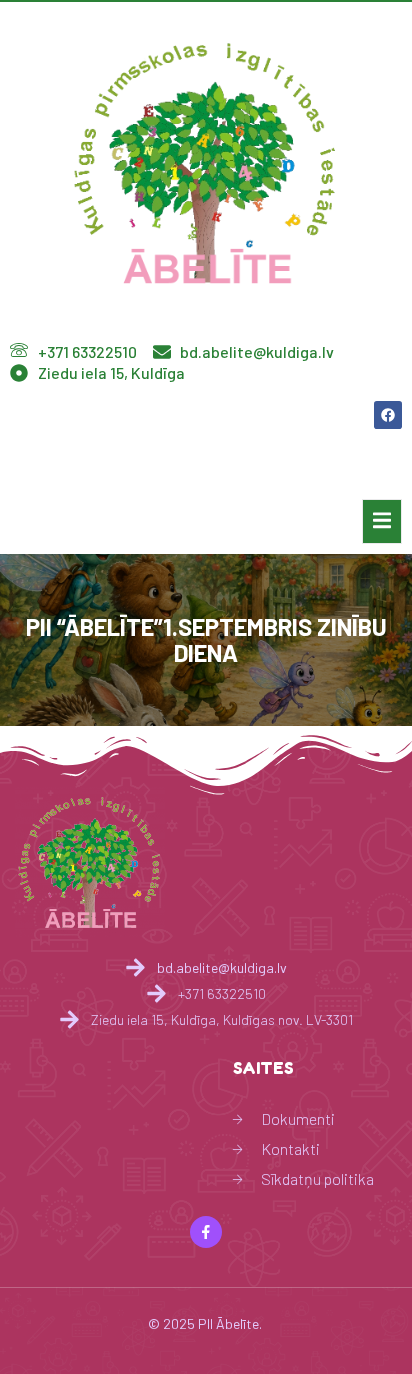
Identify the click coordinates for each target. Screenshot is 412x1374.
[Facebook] (388, 415)
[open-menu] (382, 521)
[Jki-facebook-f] (206, 1232)
